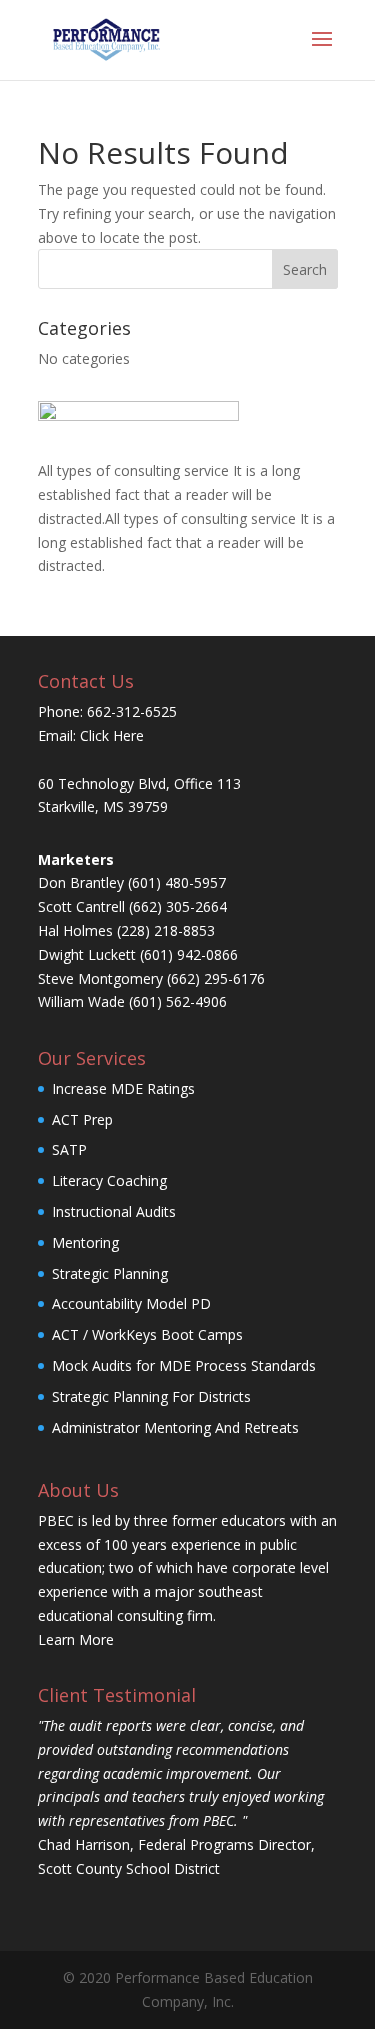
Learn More (76, 1639)
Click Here (112, 735)
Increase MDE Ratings (123, 1088)
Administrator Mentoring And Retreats (175, 1427)
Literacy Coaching (109, 1180)
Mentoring (85, 1242)
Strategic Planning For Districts (151, 1396)
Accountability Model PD (131, 1303)
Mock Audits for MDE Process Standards (184, 1365)
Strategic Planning (110, 1273)
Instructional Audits (114, 1211)
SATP (69, 1149)
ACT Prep (82, 1119)
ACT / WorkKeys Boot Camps (147, 1334)
